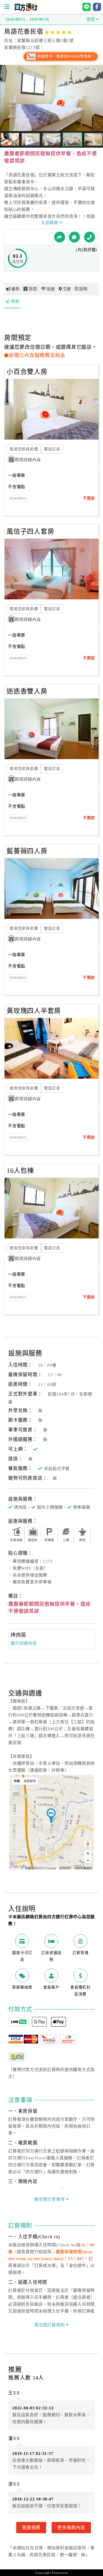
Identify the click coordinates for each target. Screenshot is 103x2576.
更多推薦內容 (71, 2527)
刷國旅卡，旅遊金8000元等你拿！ (66, 56)
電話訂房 (52, 449)
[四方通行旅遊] (26, 10)
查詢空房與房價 (24, 449)
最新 (16, 289)
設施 (51, 289)
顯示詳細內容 (24, 1643)
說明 (83, 289)
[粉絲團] (74, 237)
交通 (67, 289)
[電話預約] (90, 237)
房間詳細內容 (28, 460)
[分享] (60, 237)
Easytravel (60, 2573)
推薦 (15, 301)
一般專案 (17, 475)
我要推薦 (31, 2527)
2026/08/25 (18, 498)
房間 (33, 289)
